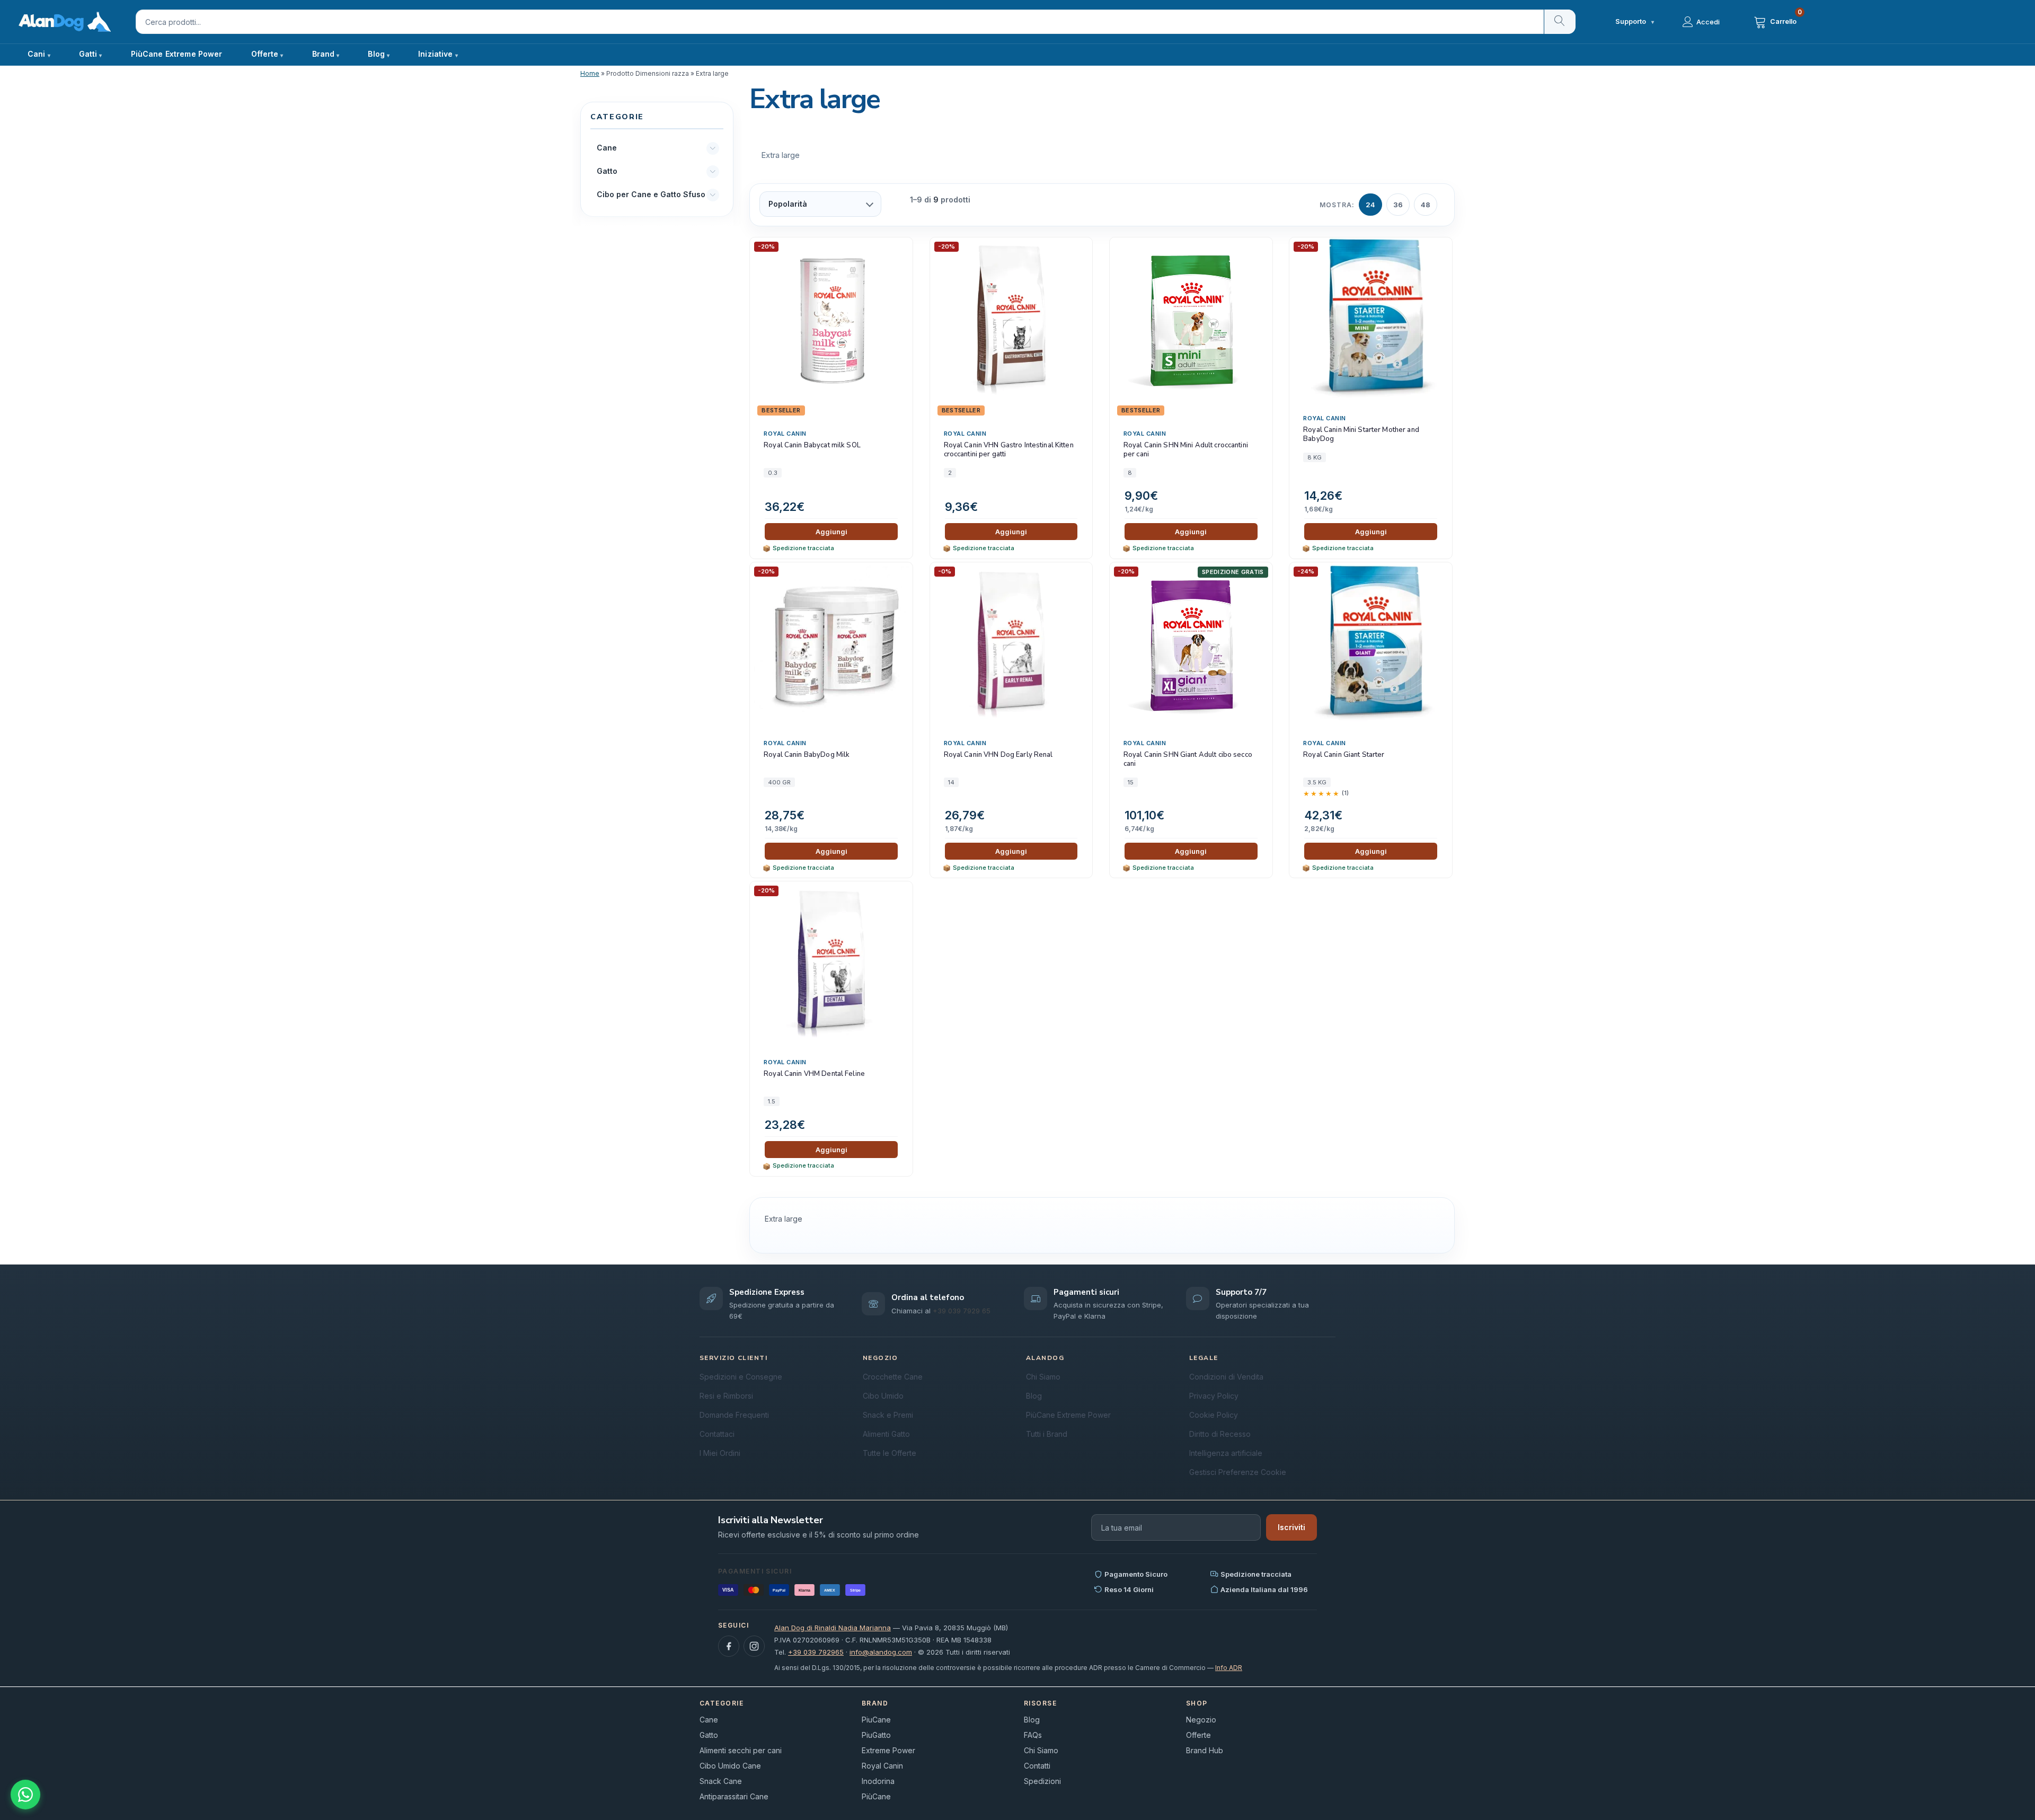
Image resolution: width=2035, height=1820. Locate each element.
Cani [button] (37, 54)
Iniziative (435, 54)
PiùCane (876, 1796)
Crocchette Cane (893, 1377)
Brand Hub (1205, 1750)
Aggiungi (831, 532)
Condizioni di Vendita (1226, 1377)
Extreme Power (888, 1750)
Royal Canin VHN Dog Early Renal (998, 755)
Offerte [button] (265, 54)
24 (1370, 205)
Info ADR (1229, 1668)
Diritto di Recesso (1220, 1434)
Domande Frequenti (734, 1415)
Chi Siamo (1043, 1377)
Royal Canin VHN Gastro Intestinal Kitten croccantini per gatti (1009, 450)
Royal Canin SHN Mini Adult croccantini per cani (1186, 450)
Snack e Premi (888, 1415)
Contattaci (717, 1434)
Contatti (1037, 1766)
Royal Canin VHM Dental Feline (814, 1074)
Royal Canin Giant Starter (1344, 755)
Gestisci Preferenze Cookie (1238, 1472)
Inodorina (878, 1781)
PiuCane (876, 1720)
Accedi (1708, 22)
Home (590, 73)
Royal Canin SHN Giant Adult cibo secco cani (1188, 760)
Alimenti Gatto (886, 1434)
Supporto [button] (1635, 21)
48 (1426, 205)
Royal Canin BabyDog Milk (807, 755)
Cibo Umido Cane (730, 1766)
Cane (607, 148)
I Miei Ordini (720, 1453)
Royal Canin (785, 434)
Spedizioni (1042, 1781)
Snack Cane (721, 1781)
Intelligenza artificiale (1226, 1453)
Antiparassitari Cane (734, 1796)
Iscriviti (1291, 1527)
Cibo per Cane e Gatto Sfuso (651, 195)
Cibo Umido (883, 1396)
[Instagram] (754, 1646)
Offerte (1198, 1735)
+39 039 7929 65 (962, 1311)
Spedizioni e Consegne (741, 1377)
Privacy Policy (1214, 1396)
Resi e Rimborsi (726, 1396)
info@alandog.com (881, 1652)
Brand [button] (324, 54)
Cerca (1560, 22)
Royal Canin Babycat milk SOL (812, 445)
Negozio (1201, 1720)
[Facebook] (729, 1646)
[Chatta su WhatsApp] (25, 1795)
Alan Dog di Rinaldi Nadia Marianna (833, 1628)
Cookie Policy (1214, 1415)
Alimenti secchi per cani (741, 1750)
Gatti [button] (88, 54)
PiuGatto (876, 1735)
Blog (376, 54)
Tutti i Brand (1047, 1434)
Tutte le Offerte (890, 1453)
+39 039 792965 (816, 1652)
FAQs (1033, 1735)
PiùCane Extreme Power (177, 54)
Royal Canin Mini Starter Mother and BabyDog (1361, 435)
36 (1398, 205)
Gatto (607, 171)
